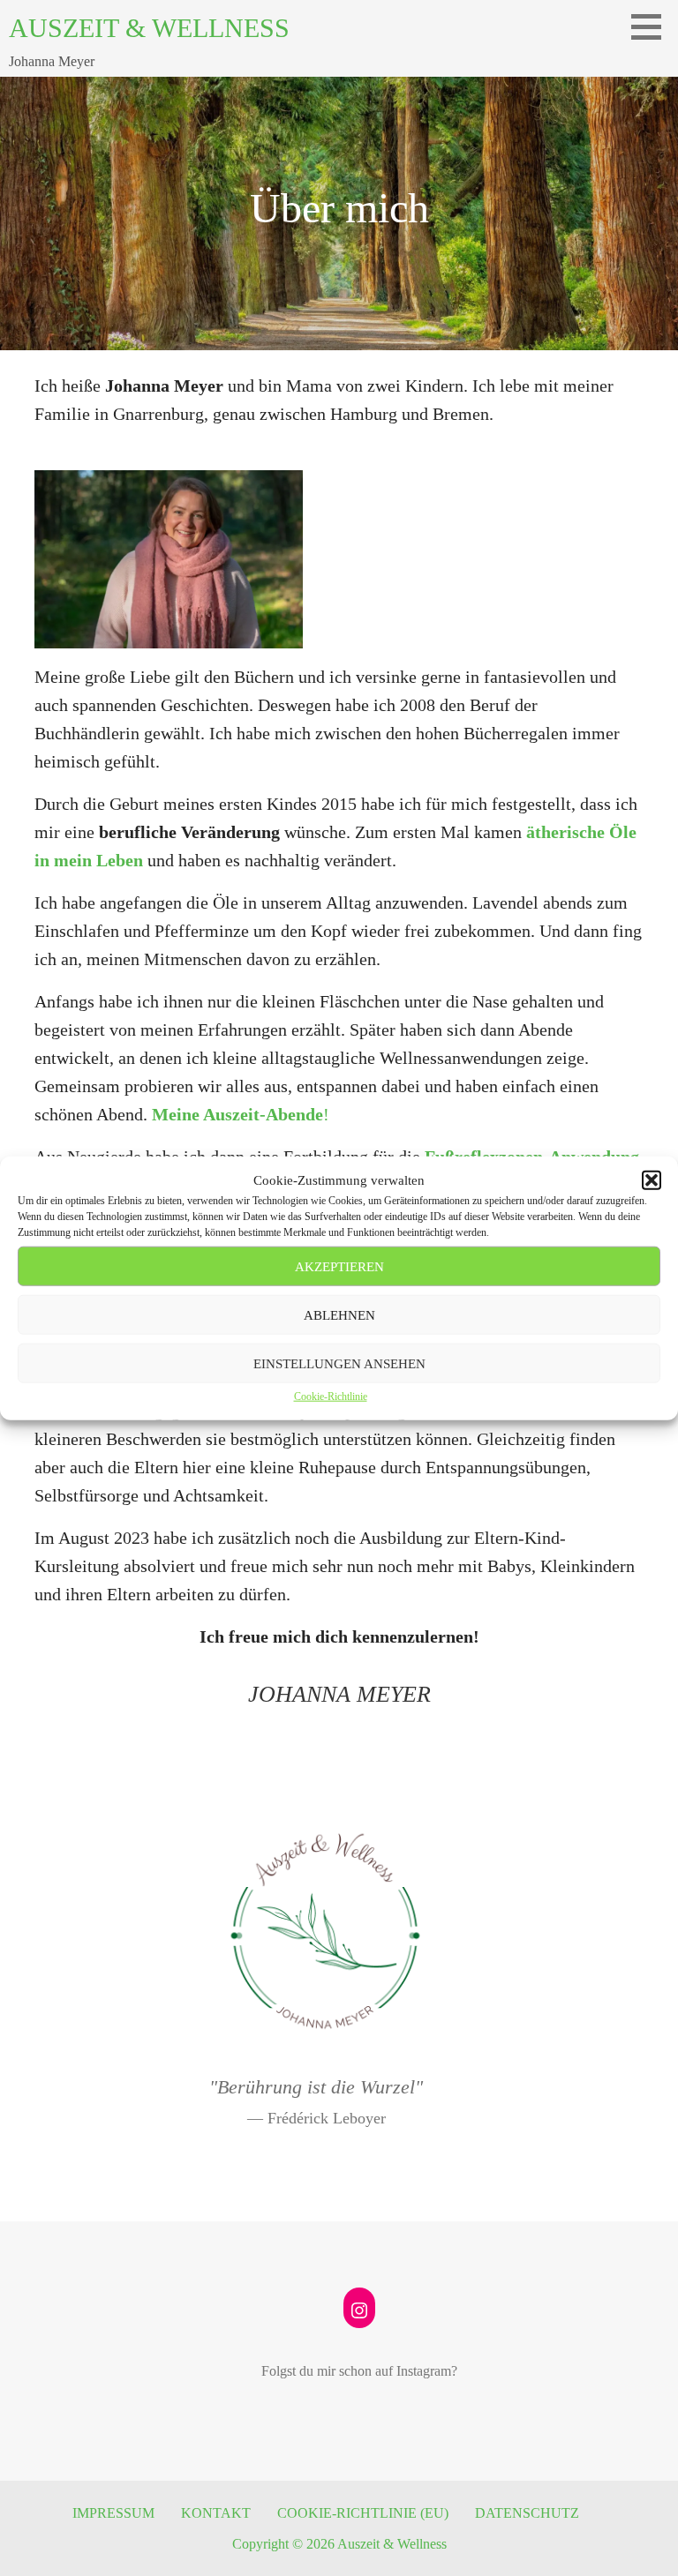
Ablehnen (339, 1314)
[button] (652, 1180)
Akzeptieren (339, 1266)
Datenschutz (527, 2513)
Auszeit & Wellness (149, 28)
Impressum (113, 2513)
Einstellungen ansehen (339, 1363)
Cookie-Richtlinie (331, 1397)
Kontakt (216, 2513)
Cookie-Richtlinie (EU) (363, 2513)
